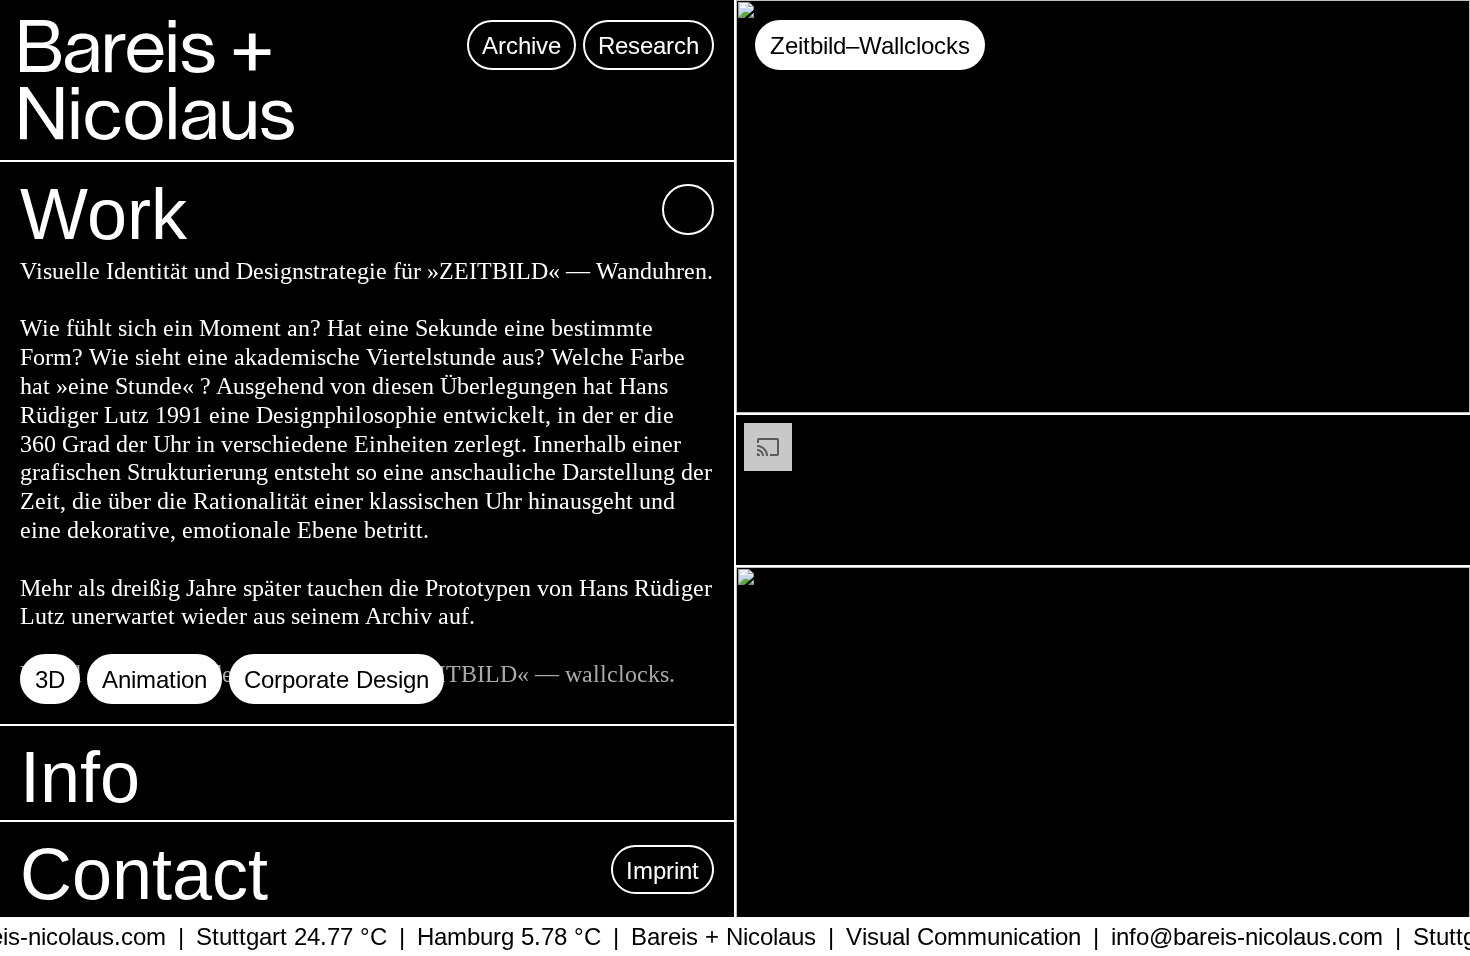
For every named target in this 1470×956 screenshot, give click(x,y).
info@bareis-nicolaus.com (1234, 936)
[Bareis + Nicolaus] (157, 80)
